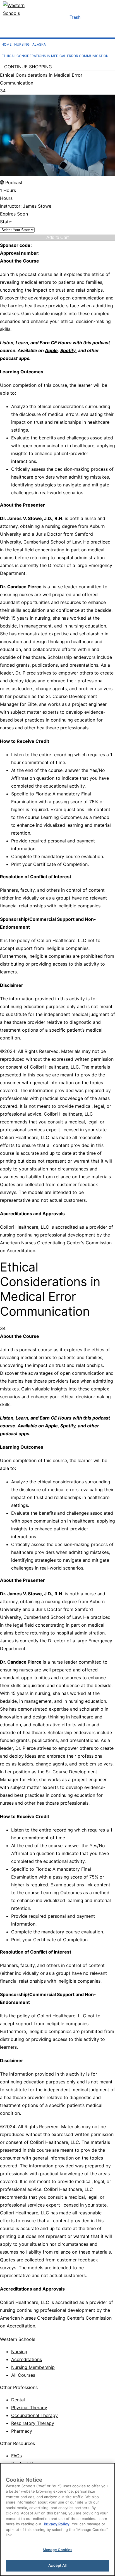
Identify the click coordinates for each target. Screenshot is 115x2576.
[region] (57, 2519)
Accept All (57, 2565)
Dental (18, 2400)
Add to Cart (57, 237)
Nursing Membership (33, 2367)
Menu (58, 18)
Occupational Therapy (34, 2415)
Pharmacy (22, 2431)
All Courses (23, 2375)
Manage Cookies (57, 2550)
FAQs (16, 2456)
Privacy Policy (57, 2524)
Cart (91, 18)
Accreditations (27, 2359)
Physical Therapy (29, 2408)
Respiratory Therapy (33, 2423)
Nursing (19, 2352)
